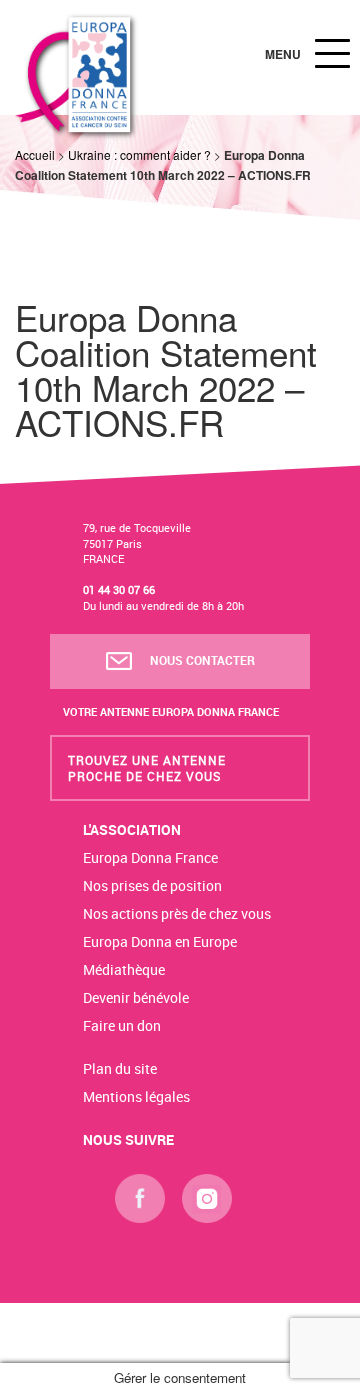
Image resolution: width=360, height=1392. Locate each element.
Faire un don (122, 1025)
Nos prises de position (152, 885)
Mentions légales (136, 1096)
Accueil (35, 154)
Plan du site (120, 1068)
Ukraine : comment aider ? (139, 154)
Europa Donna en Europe (160, 941)
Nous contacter (201, 660)
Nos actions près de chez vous (177, 913)
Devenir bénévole (136, 997)
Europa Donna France (150, 857)
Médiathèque (124, 969)
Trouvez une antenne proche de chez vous (147, 768)
